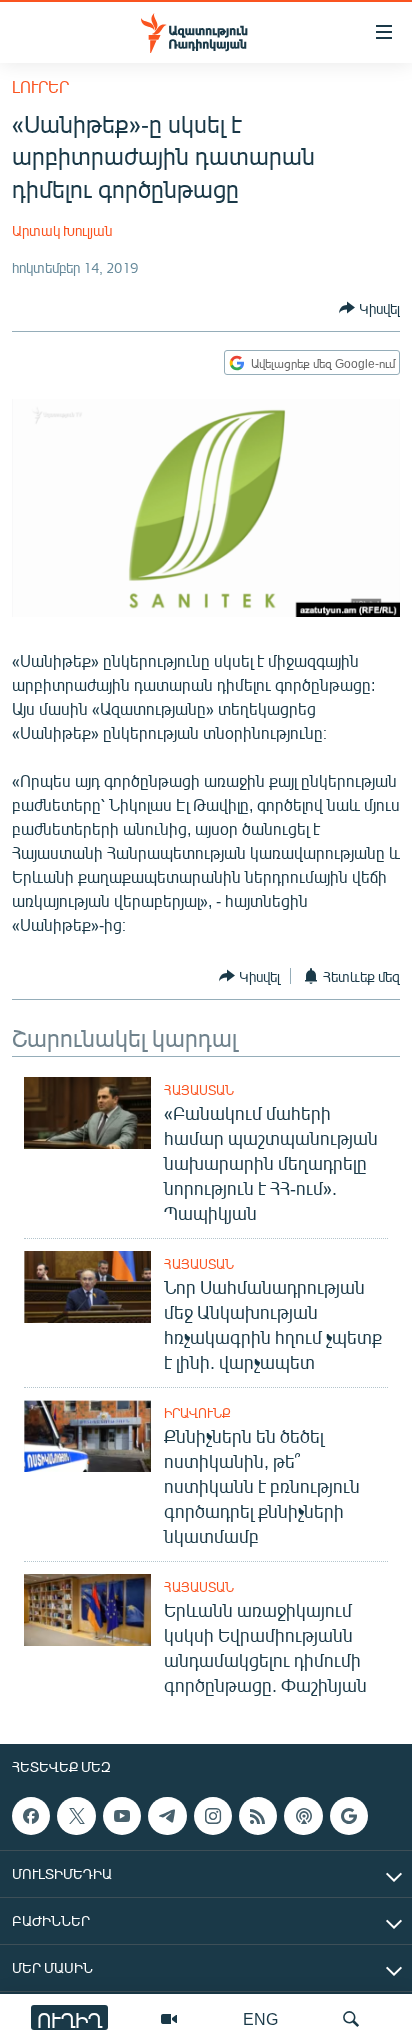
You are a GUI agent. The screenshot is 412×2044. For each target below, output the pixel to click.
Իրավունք (197, 1413)
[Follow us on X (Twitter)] (76, 1816)
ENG (260, 2018)
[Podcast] (303, 1816)
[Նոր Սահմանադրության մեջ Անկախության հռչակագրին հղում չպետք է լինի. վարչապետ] (87, 1287)
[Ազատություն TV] (169, 2019)
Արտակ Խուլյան (62, 230)
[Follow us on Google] (349, 1816)
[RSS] (258, 1816)
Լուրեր (40, 86)
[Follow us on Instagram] (213, 1816)
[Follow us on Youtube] (122, 1816)
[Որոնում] (351, 2019)
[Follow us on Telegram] (167, 1816)
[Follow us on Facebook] (31, 1816)
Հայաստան (199, 1090)
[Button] (369, 308)
